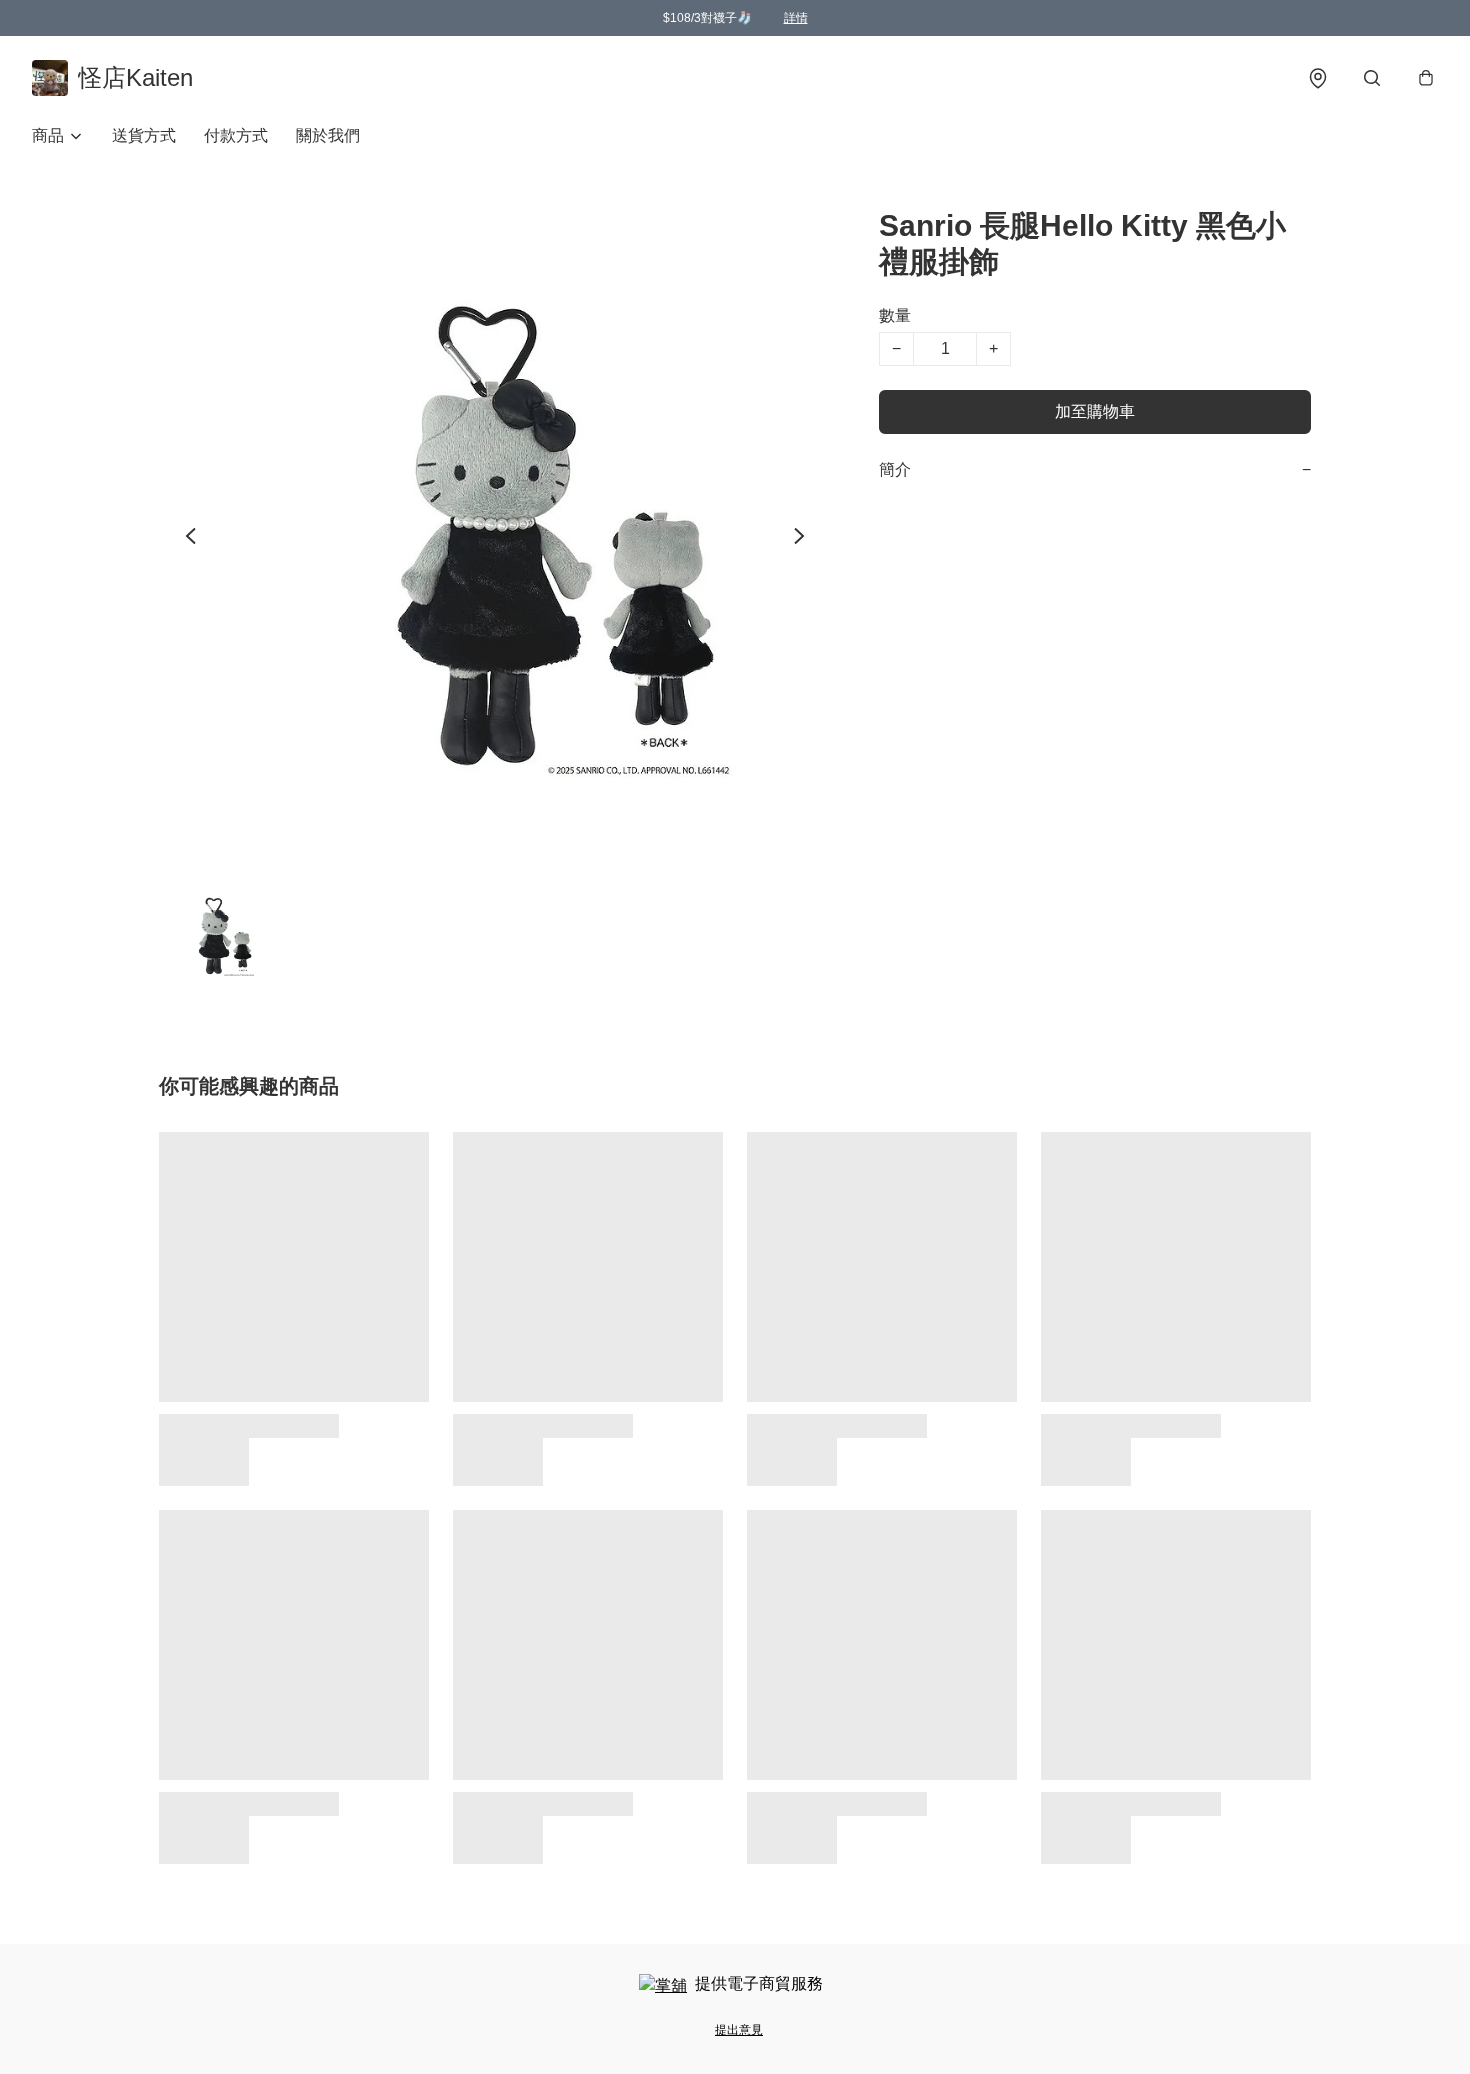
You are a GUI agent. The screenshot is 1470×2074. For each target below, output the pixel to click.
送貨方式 (144, 135)
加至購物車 (1095, 411)
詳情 (796, 18)
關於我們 (328, 135)
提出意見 (739, 2030)
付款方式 (236, 135)
